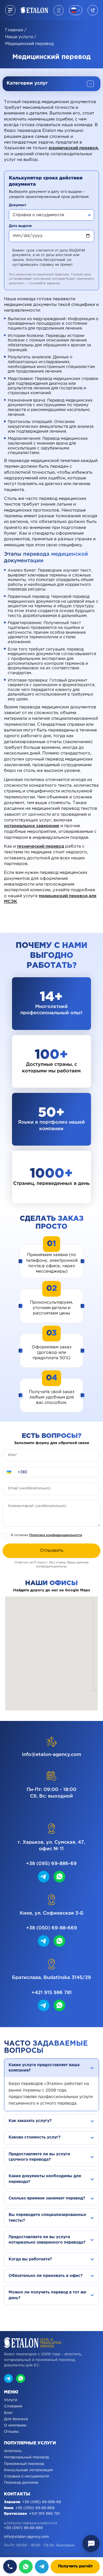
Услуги (11, 2400)
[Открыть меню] (10, 10)
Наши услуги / (21, 37)
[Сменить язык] (76, 10)
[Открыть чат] (91, 2544)
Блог (8, 2413)
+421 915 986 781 (52, 1993)
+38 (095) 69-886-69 (51, 1864)
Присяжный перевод (24, 2464)
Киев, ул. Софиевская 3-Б (52, 1913)
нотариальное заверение (32, 826)
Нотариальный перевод (26, 2457)
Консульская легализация (28, 2470)
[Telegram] (42, 2567)
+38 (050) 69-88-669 (51, 1928)
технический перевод (40, 846)
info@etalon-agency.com (52, 1755)
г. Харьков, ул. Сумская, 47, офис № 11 (51, 1846)
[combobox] (51, 215)
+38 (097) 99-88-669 (23, 2528)
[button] (9, 1472)
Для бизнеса (16, 2419)
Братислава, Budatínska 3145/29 (51, 1978)
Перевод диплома (21, 2483)
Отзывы (11, 2432)
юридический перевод (73, 148)
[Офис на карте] (59, 10)
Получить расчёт (75, 2566)
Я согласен (46, 1535)
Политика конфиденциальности (56, 1535)
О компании (15, 2425)
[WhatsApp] (26, 2567)
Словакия (13, 2406)
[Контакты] (93, 10)
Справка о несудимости (26, 2476)
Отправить (52, 1550)
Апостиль (13, 2451)
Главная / (16, 30)
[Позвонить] (10, 2567)
